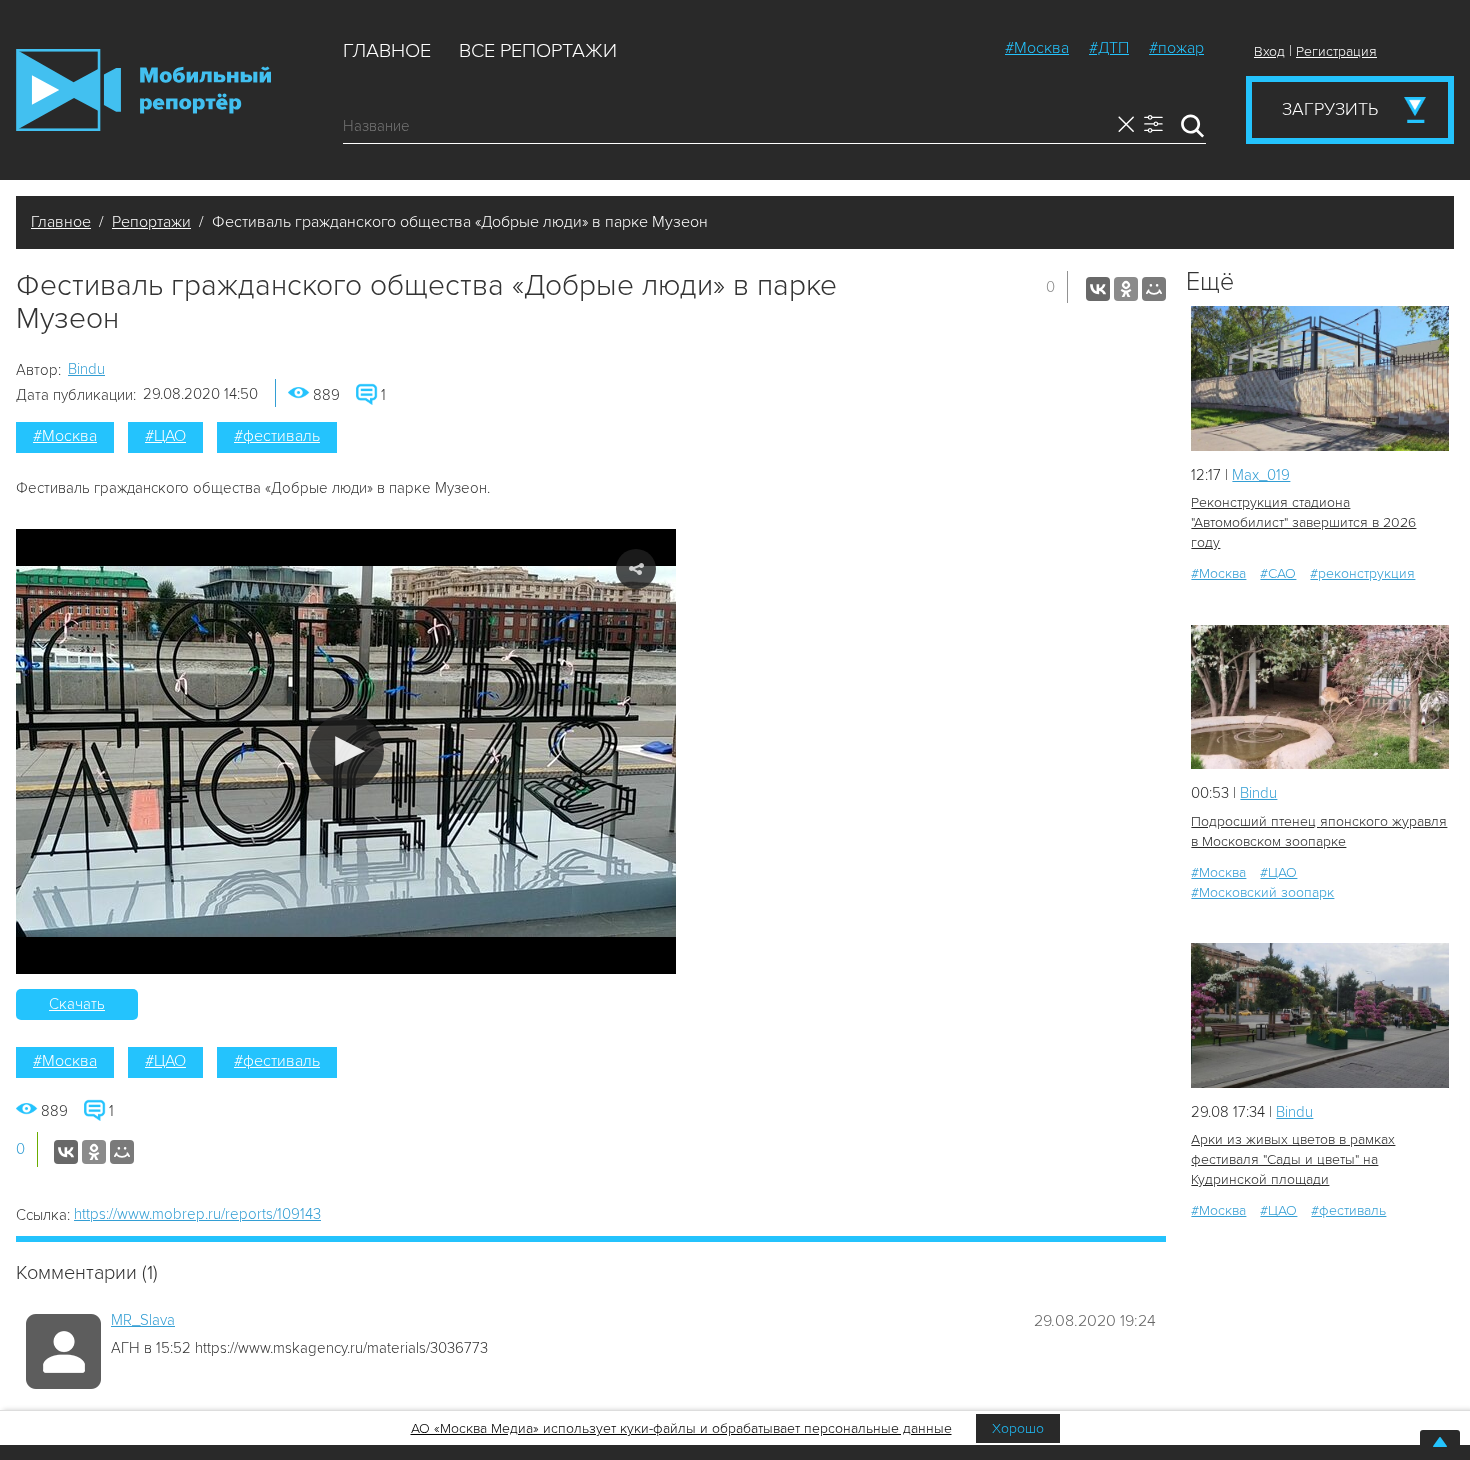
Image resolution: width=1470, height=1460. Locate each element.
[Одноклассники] (1126, 289)
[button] (346, 751)
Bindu (86, 369)
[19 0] (1320, 697)
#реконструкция (1362, 573)
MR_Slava (143, 1320)
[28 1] (1320, 1015)
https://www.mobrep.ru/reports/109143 (197, 1214)
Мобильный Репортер (143, 90)
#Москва (1037, 48)
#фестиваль (277, 436)
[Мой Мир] (1154, 289)
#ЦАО (165, 436)
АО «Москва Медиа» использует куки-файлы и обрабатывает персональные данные (681, 1428)
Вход (1269, 51)
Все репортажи (538, 51)
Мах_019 (1261, 475)
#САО (1278, 573)
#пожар (1176, 48)
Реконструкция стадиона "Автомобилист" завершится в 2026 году (1303, 522)
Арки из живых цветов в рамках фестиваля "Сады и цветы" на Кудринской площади (1293, 1159)
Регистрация (1336, 51)
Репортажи (151, 222)
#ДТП (1109, 48)
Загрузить (1330, 109)
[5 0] (1320, 378)
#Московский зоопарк (1262, 892)
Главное (387, 51)
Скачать (77, 1004)
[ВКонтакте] (1098, 289)
